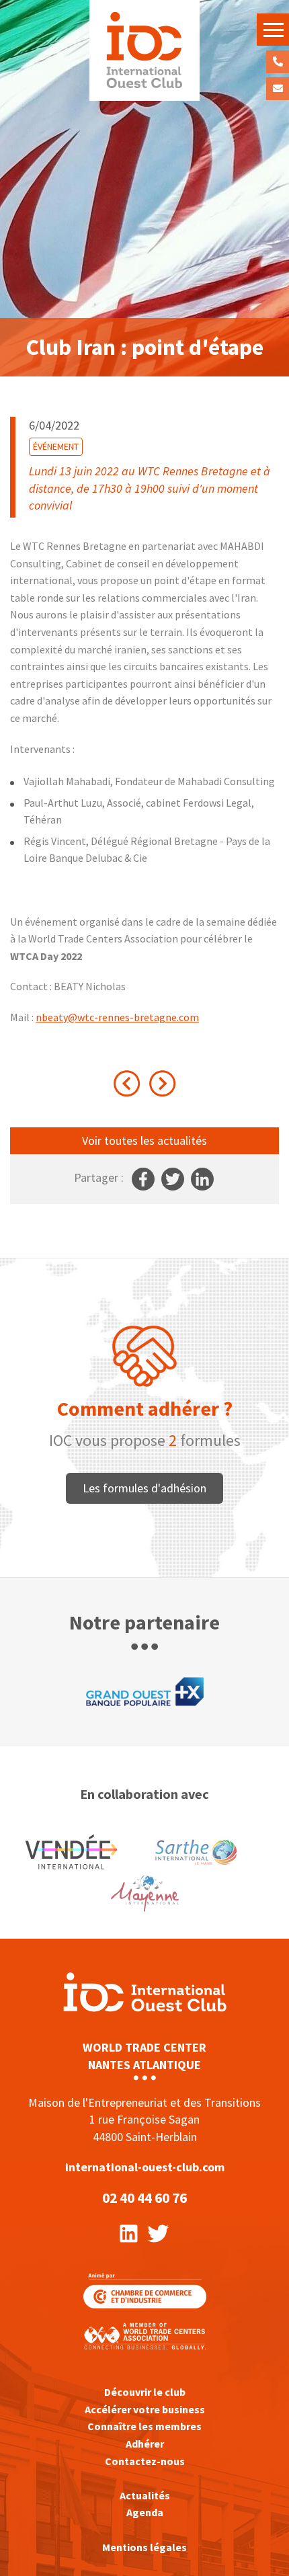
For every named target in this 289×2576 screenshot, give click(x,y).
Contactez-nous (278, 89)
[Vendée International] (144, 50)
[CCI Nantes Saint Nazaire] (145, 2289)
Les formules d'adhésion (144, 1488)
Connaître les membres (144, 2426)
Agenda (145, 2512)
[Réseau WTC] (144, 2335)
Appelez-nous (278, 62)
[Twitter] (158, 2232)
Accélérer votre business (145, 2409)
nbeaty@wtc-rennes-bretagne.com (117, 1017)
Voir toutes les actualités (144, 1140)
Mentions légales (144, 2547)
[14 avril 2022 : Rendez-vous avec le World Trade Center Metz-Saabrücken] (163, 1084)
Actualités (145, 2495)
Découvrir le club (145, 2392)
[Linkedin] (129, 2232)
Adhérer (145, 2444)
